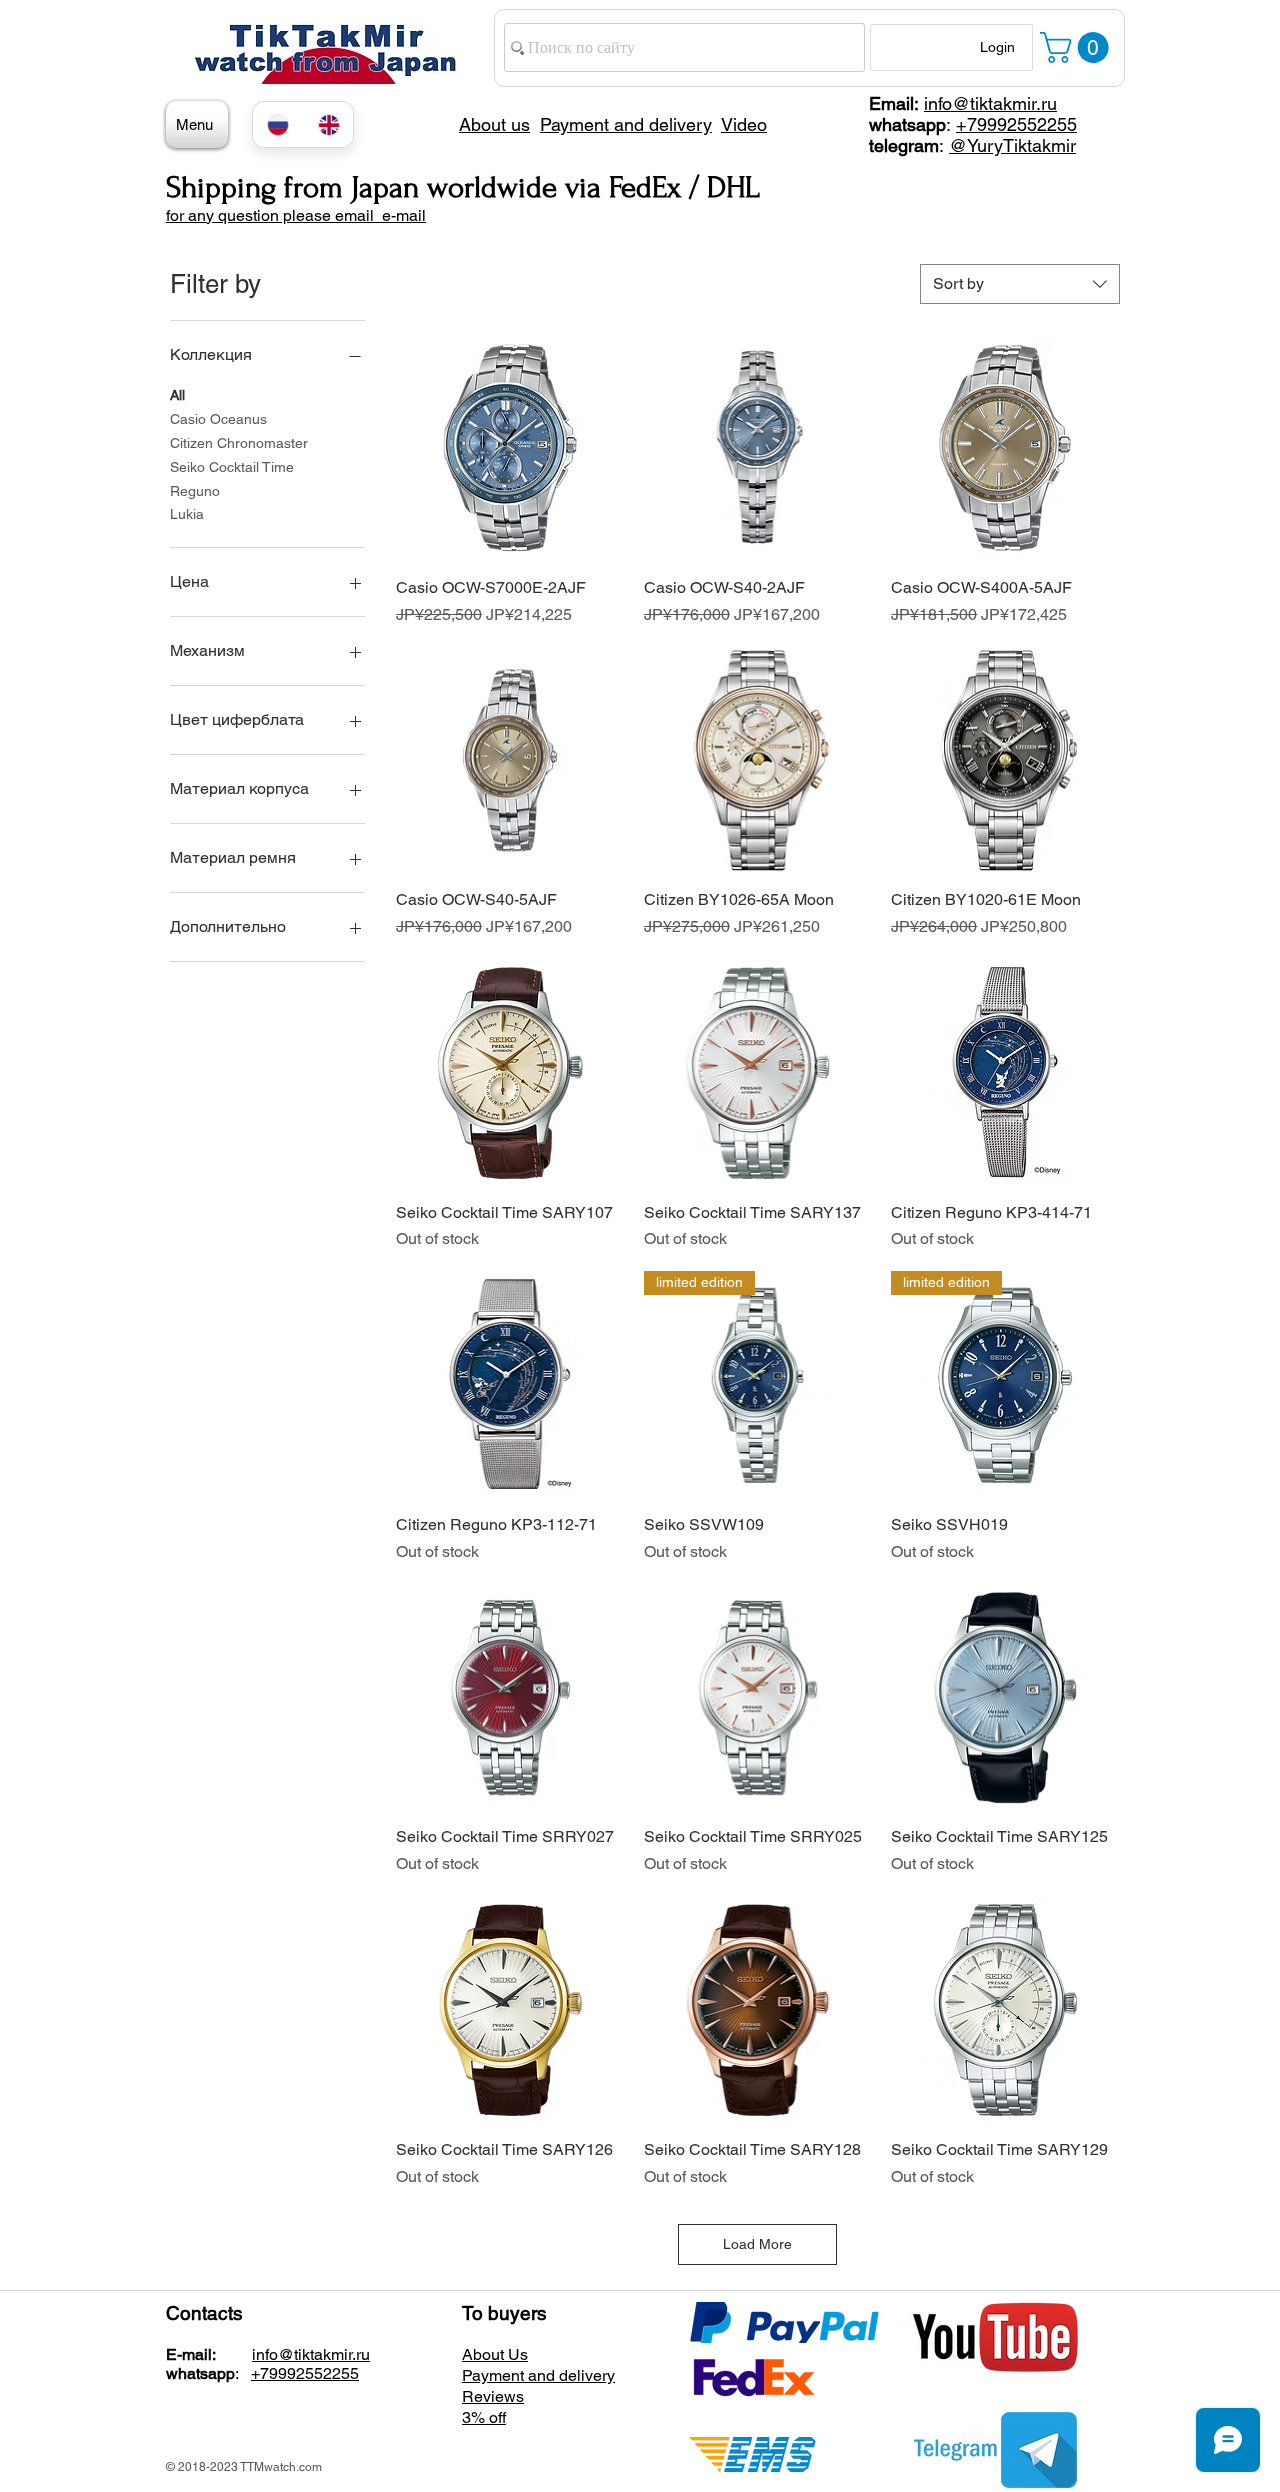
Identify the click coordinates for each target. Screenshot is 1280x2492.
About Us (495, 2354)
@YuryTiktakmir (1012, 145)
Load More (757, 2244)
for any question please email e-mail (296, 215)
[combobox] (1020, 284)
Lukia (187, 514)
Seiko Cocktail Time (232, 467)
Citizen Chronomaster (239, 443)
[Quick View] (510, 448)
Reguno (195, 491)
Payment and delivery (538, 2375)
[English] (328, 124)
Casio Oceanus (218, 419)
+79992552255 (1016, 124)
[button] (1078, 47)
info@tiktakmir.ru (990, 103)
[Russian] (278, 124)
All (177, 395)
